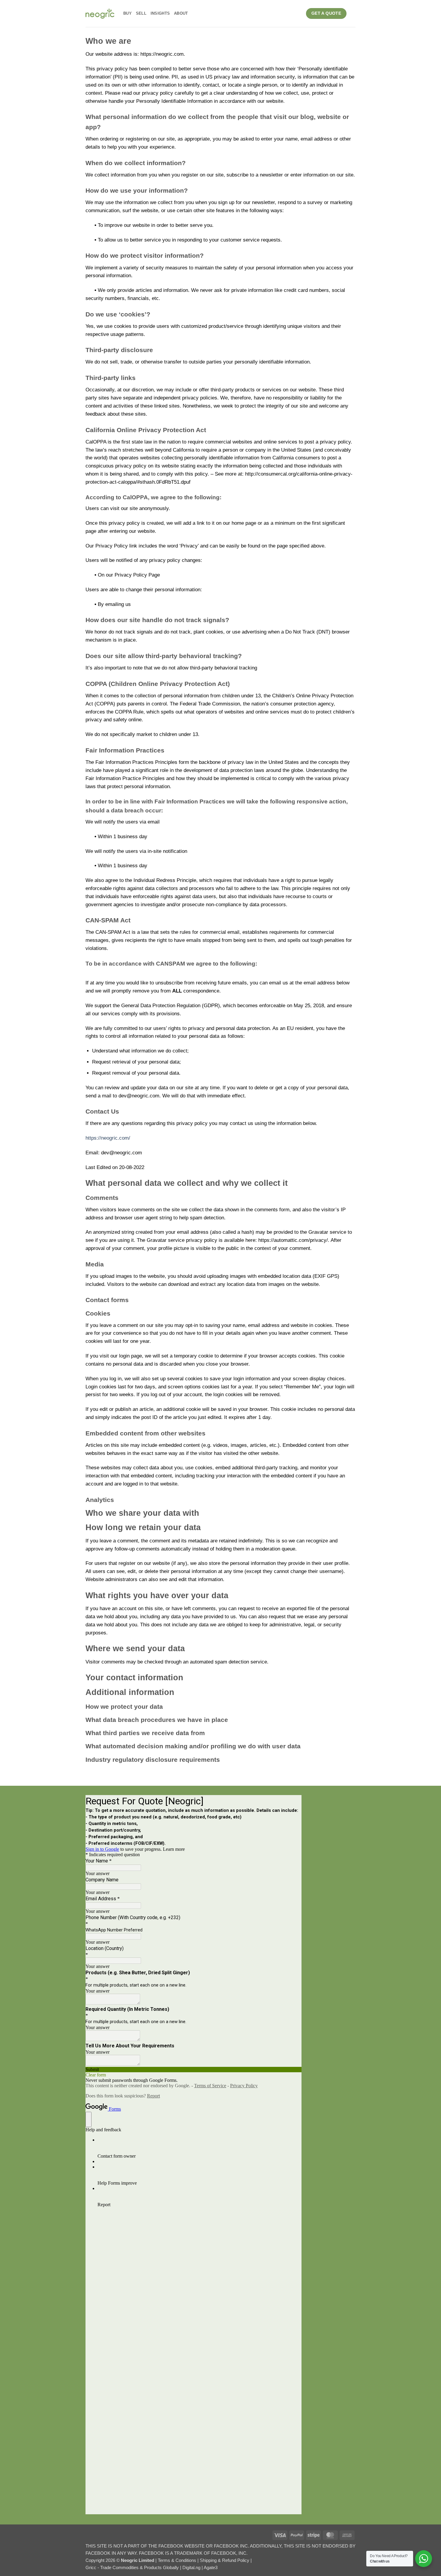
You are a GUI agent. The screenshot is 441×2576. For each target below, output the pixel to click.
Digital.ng (192, 2567)
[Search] (353, 13)
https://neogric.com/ (108, 1138)
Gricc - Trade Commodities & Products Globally (133, 2567)
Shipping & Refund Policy (225, 2560)
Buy (127, 13)
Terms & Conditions (178, 2560)
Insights (160, 13)
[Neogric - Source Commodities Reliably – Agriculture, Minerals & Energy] (100, 13)
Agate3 (211, 2567)
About (181, 13)
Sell (141, 13)
